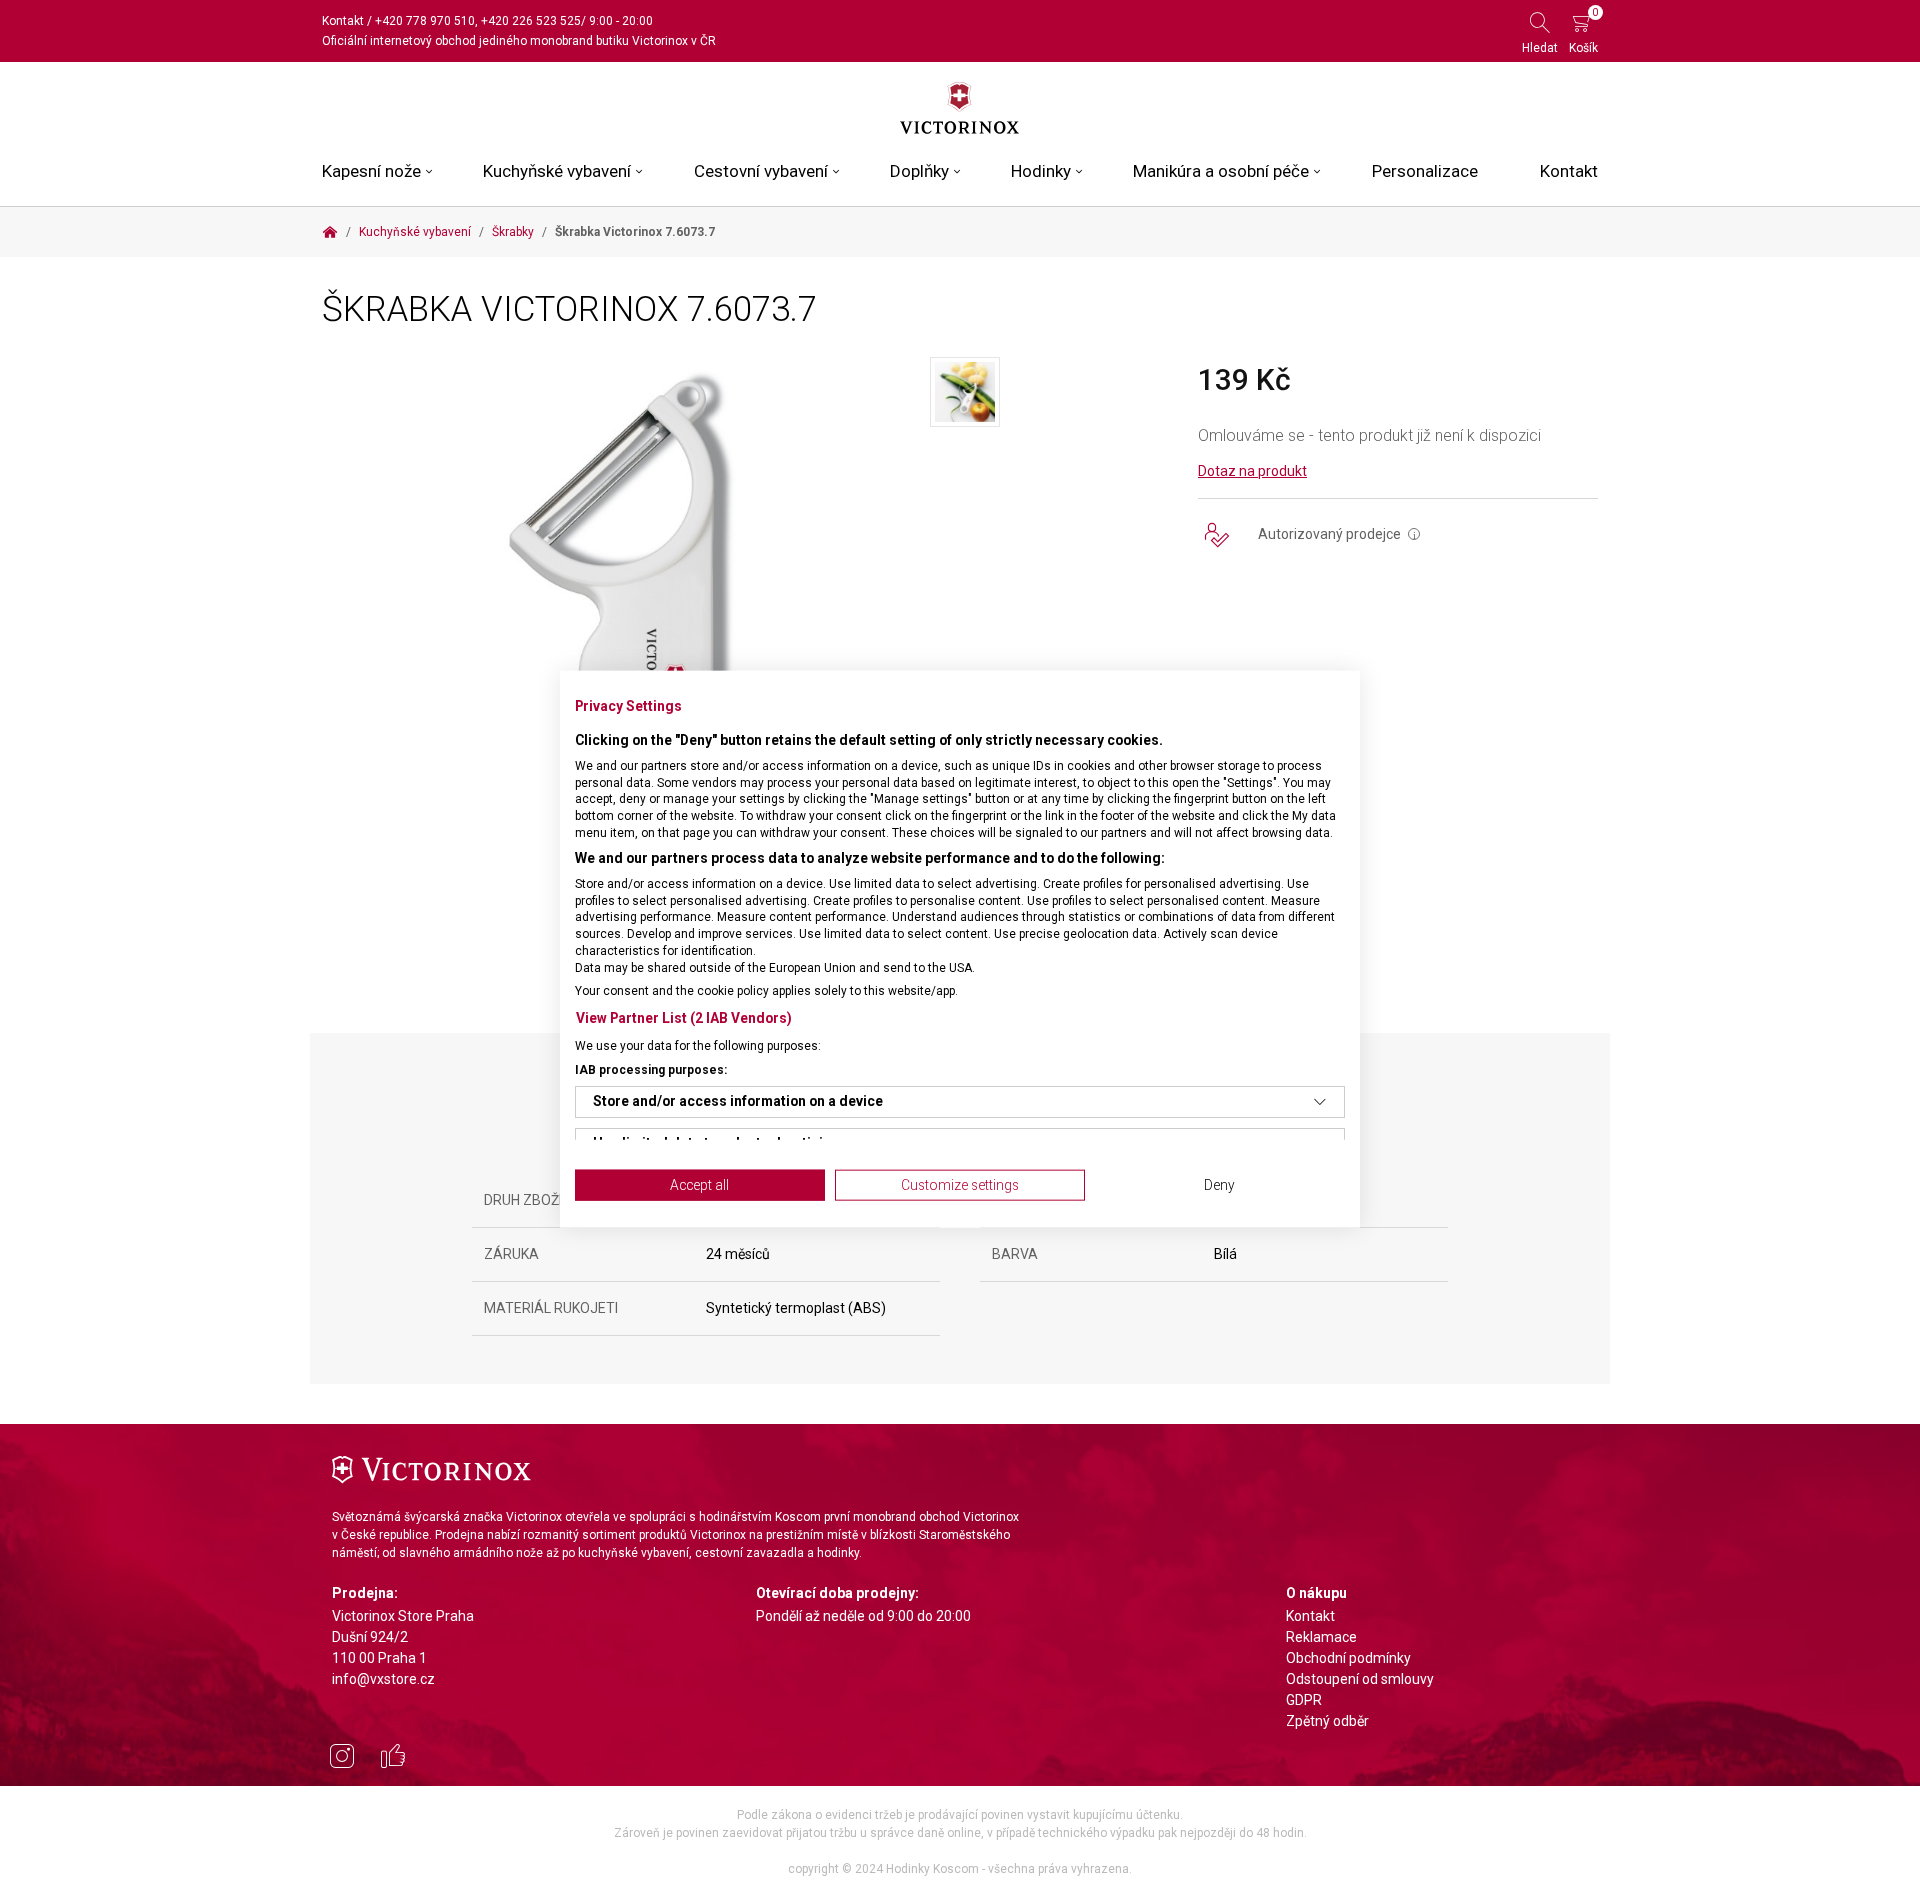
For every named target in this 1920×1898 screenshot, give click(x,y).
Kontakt (343, 21)
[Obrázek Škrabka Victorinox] (626, 630)
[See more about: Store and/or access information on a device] (1320, 1102)
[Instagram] (342, 1759)
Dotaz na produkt (1252, 471)
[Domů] (330, 232)
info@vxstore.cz (383, 1679)
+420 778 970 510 (425, 21)
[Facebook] (393, 1759)
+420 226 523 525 (531, 21)
